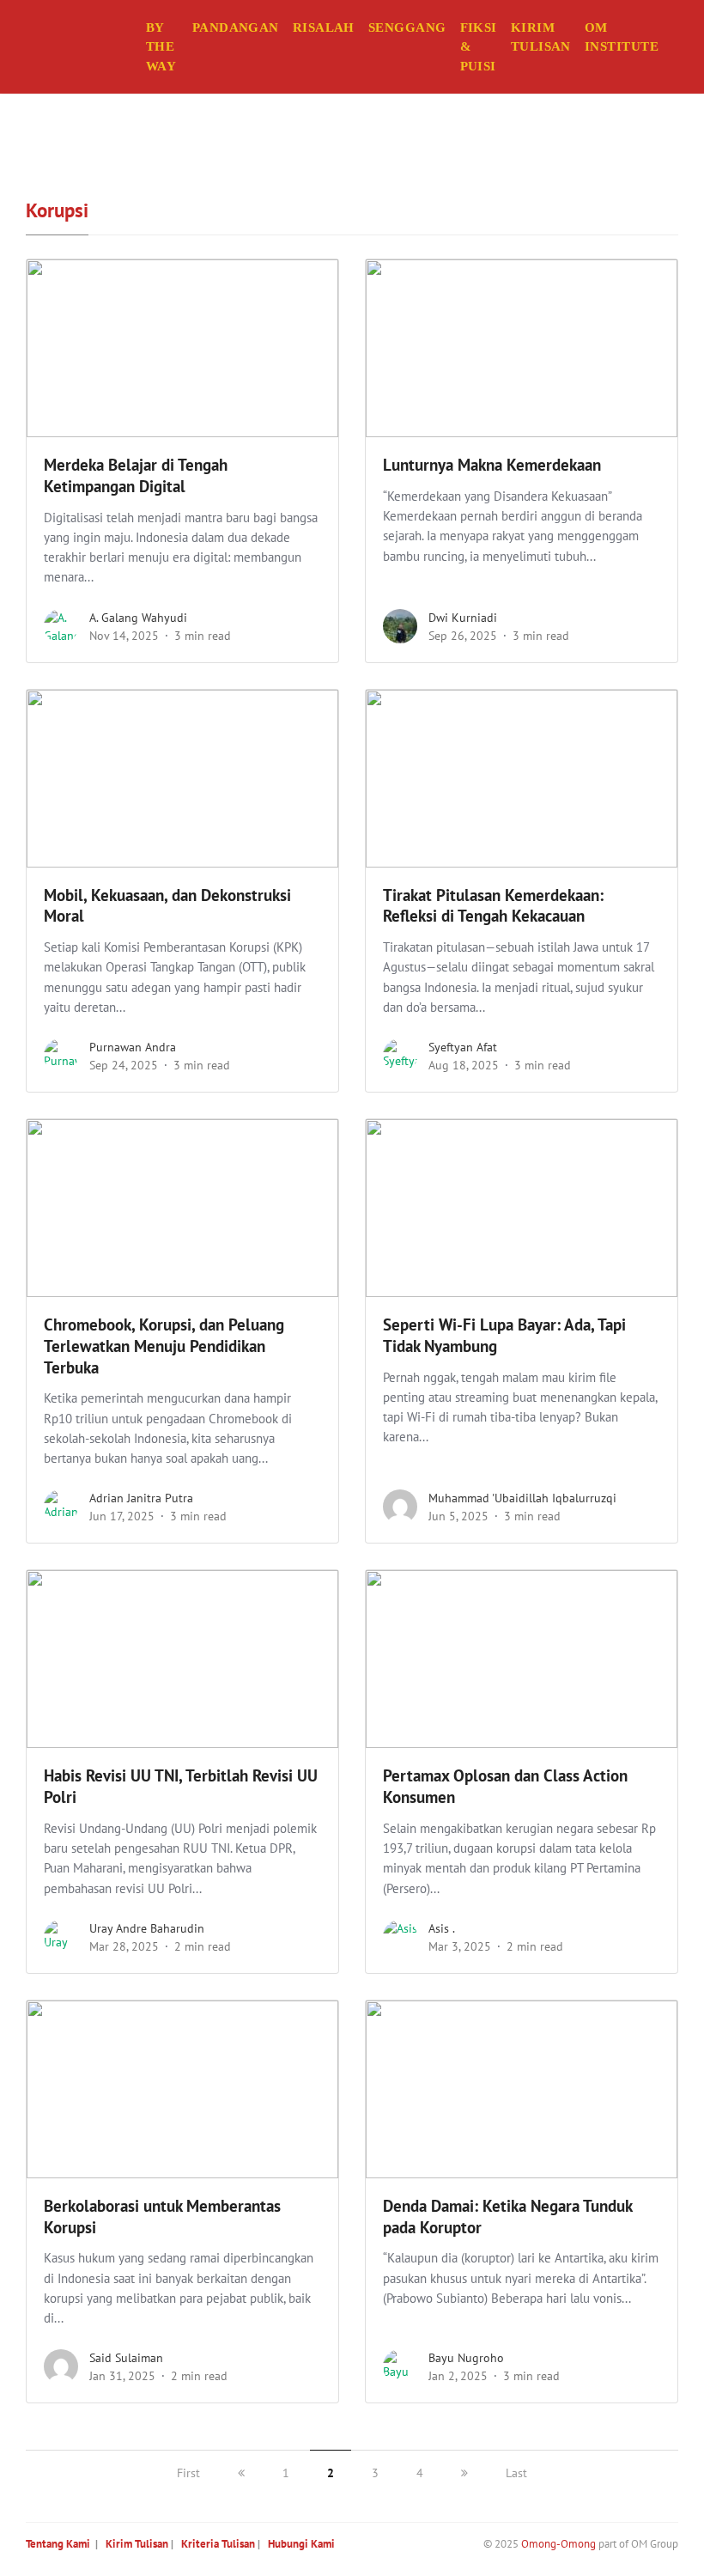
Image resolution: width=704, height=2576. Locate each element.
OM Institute (622, 37)
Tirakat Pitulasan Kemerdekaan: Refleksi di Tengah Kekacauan (493, 906)
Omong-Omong (558, 2544)
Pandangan (236, 27)
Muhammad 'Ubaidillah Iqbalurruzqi (522, 1498)
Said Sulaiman (126, 2358)
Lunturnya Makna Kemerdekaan (492, 465)
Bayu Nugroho (466, 2358)
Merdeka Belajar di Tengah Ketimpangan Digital (136, 475)
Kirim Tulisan (541, 37)
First (188, 2473)
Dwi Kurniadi (463, 618)
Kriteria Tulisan (218, 2544)
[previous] (241, 2473)
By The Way (161, 47)
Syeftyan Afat (463, 1047)
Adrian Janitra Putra (141, 1498)
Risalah (324, 27)
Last (516, 2473)
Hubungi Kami (301, 2544)
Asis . (442, 1928)
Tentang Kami (58, 2544)
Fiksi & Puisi (479, 47)
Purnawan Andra (133, 1047)
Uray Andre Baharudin (147, 1928)
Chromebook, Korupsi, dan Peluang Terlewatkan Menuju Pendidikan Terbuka (164, 1346)
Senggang (407, 27)
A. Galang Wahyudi (138, 618)
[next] (464, 2473)
